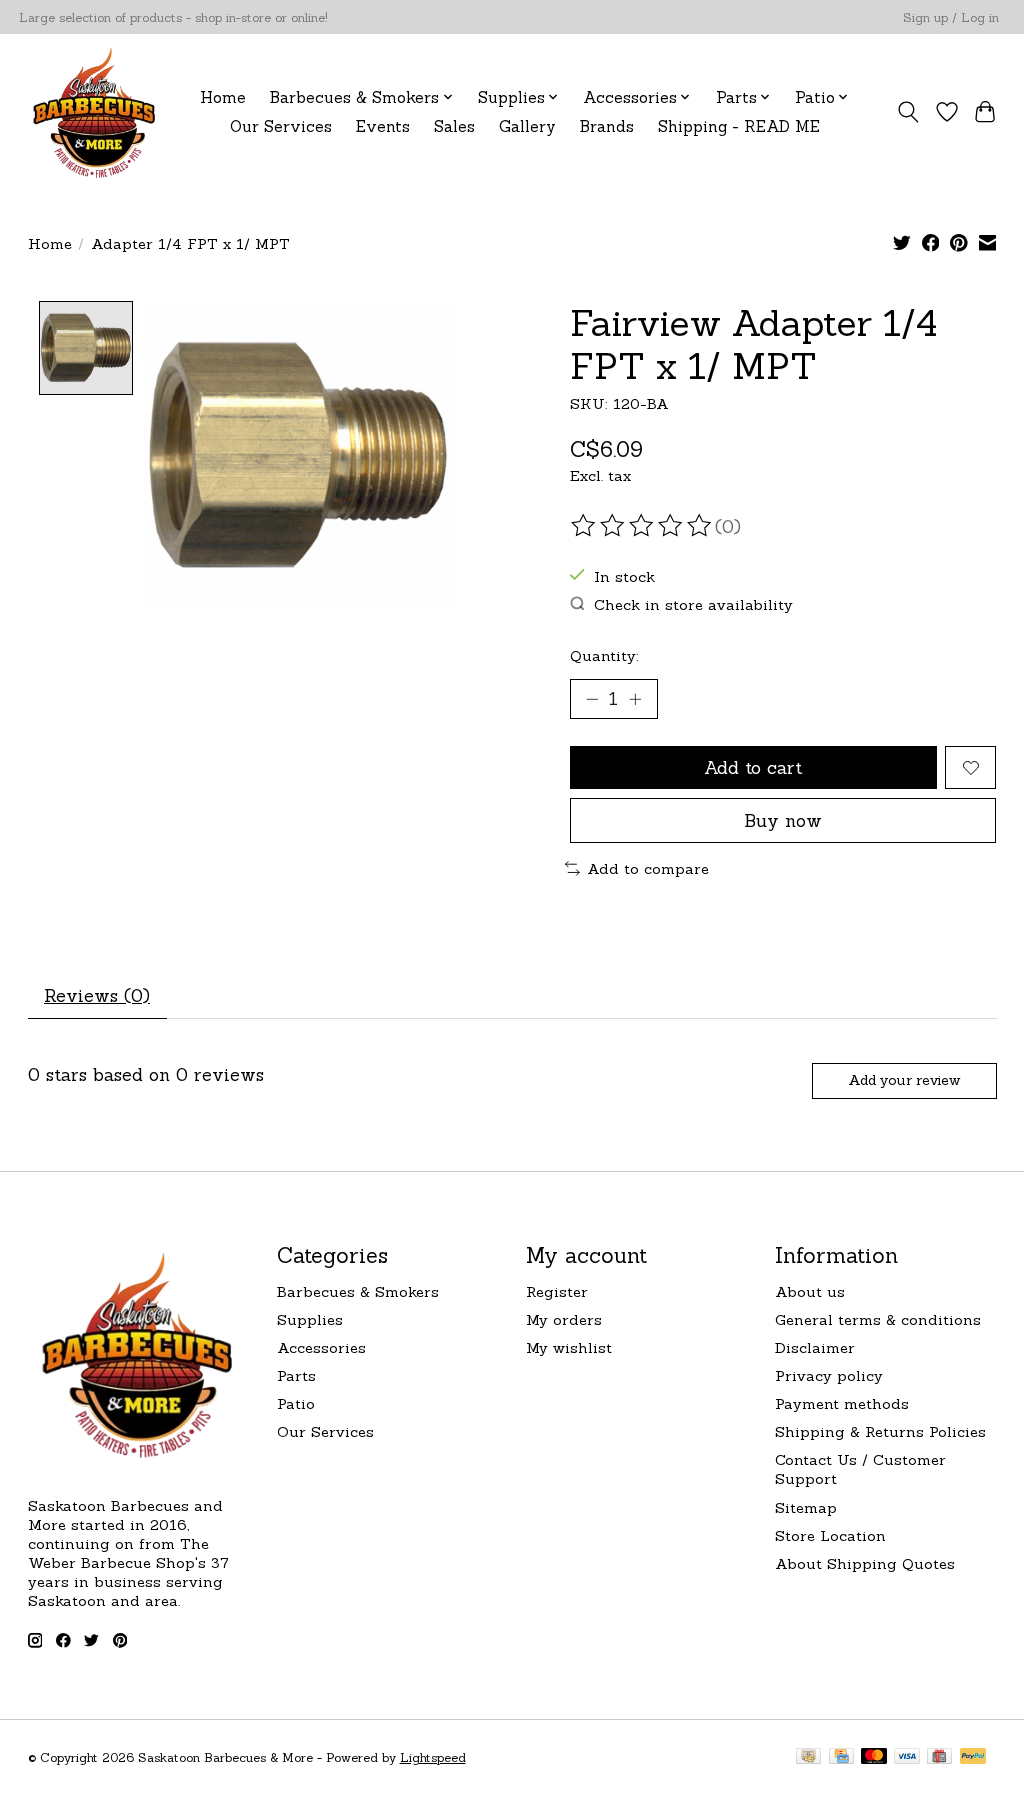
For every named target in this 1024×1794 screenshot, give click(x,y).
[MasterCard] (874, 1757)
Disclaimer (815, 1347)
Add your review (904, 1080)
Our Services (281, 126)
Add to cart (753, 767)
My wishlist (569, 1347)
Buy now (783, 820)
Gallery (527, 126)
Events (383, 126)
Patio (296, 1403)
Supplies (310, 1319)
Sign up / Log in (951, 17)
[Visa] (907, 1757)
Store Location (830, 1535)
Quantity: (604, 655)
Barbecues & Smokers (358, 1291)
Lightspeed (433, 1757)
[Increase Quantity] (635, 699)
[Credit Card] (841, 1757)
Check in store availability (693, 604)
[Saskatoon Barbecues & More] (95, 111)
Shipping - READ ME (739, 126)
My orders (564, 1319)
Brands (607, 126)
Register (557, 1291)
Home (223, 97)
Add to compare (648, 868)
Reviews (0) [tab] (97, 995)
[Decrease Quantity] (592, 699)
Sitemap (806, 1507)
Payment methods (842, 1403)
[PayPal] (973, 1757)
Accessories (321, 1347)
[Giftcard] (939, 1757)
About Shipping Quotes (865, 1563)
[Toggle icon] (907, 112)
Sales (454, 126)
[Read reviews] (643, 526)
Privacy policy (829, 1375)
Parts (296, 1375)
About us (810, 1291)
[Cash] (808, 1757)
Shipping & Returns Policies (880, 1431)
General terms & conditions (878, 1319)
